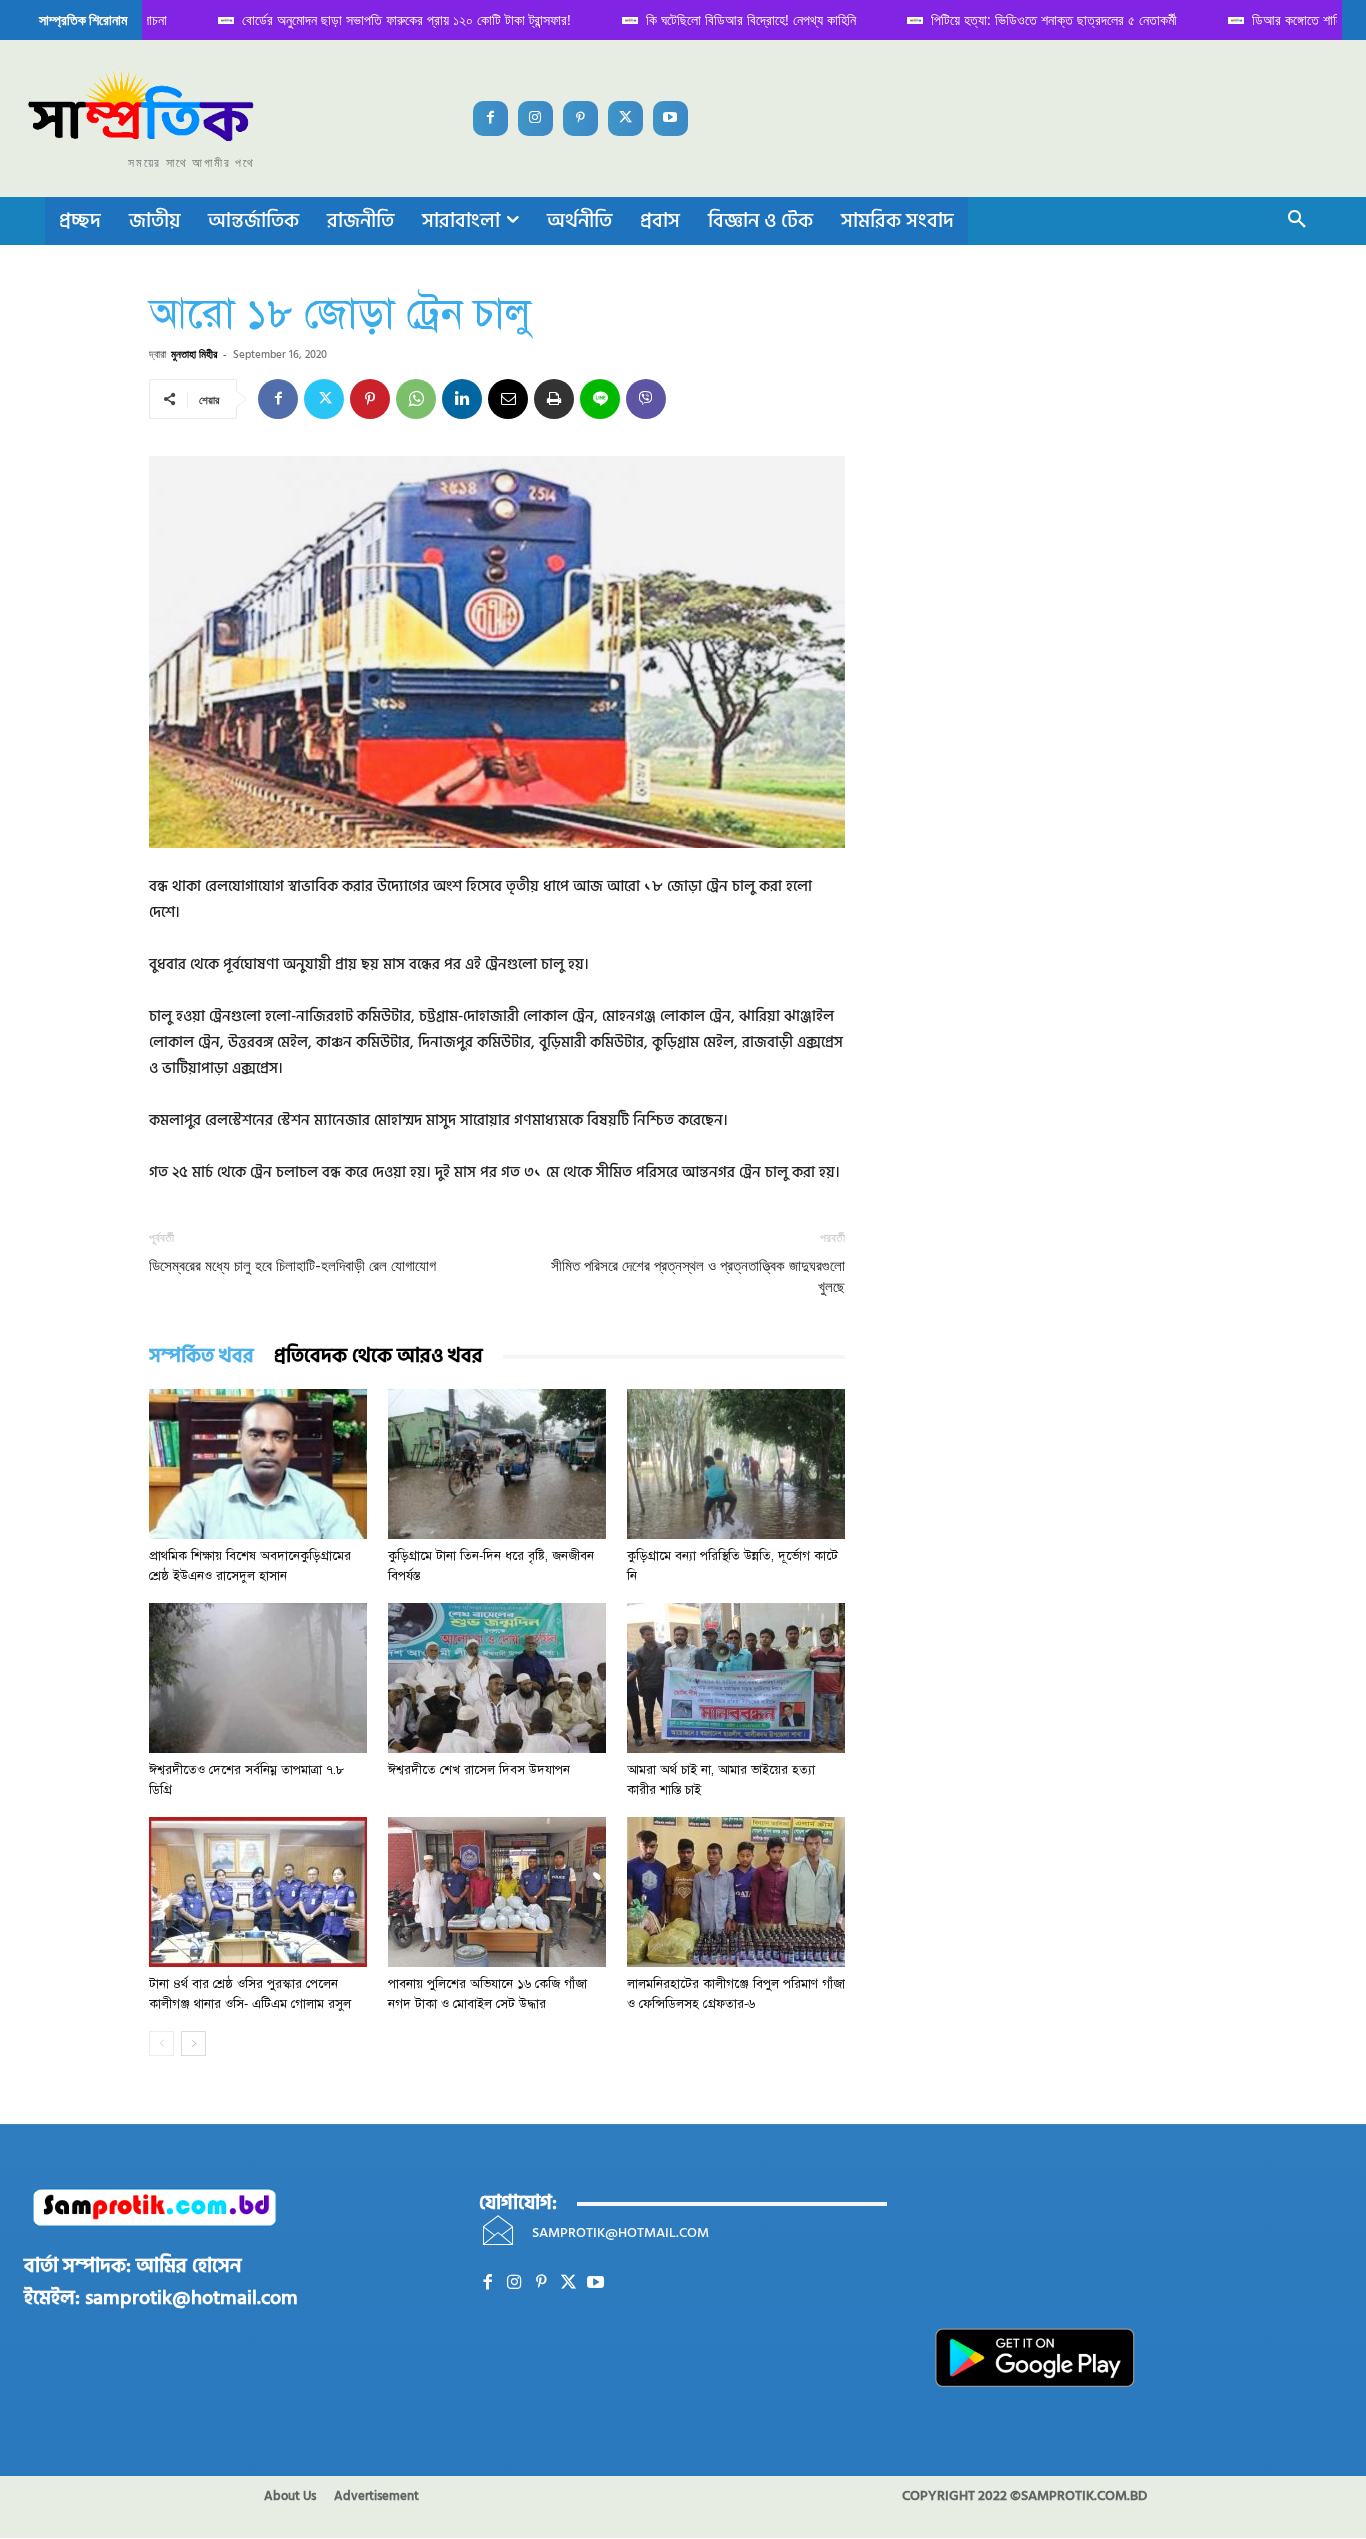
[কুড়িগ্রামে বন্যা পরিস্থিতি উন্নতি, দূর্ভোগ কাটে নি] (736, 1464)
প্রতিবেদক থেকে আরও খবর (378, 1356)
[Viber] (646, 399)
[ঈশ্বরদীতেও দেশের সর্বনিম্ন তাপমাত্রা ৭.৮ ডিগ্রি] (258, 1678)
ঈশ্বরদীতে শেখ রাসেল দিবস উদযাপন (479, 1770)
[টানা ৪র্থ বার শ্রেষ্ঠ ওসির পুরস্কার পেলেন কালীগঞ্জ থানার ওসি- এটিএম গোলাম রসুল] (258, 1892)
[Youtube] (670, 118)
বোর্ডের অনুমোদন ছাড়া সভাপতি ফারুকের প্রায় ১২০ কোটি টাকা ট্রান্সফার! (353, 19)
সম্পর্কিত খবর (201, 1356)
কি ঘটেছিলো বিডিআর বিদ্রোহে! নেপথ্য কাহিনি (698, 19)
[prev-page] (161, 2043)
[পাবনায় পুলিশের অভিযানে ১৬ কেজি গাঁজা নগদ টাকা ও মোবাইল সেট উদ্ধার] (497, 1892)
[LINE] (600, 399)
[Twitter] (625, 118)
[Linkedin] (462, 399)
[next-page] (193, 2043)
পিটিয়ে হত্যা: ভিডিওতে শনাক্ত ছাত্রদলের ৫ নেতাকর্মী (1001, 19)
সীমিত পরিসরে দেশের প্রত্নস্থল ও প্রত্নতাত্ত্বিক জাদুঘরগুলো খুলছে (698, 1276)
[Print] (554, 399)
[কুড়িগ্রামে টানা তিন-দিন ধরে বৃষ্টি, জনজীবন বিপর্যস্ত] (497, 1464)
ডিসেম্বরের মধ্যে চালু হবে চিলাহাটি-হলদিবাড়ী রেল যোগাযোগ (292, 1266)
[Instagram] (535, 118)
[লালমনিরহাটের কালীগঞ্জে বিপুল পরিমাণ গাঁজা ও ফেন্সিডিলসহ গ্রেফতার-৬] (736, 1892)
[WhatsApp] (416, 399)
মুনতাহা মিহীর (194, 353)
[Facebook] (490, 118)
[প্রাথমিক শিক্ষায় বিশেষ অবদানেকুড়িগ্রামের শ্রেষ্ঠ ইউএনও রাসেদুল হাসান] (258, 1464)
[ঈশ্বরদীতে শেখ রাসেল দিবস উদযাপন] (497, 1678)
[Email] (508, 399)
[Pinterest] (580, 118)
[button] (1297, 221)
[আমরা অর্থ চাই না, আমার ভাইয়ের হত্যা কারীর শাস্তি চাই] (736, 1678)
